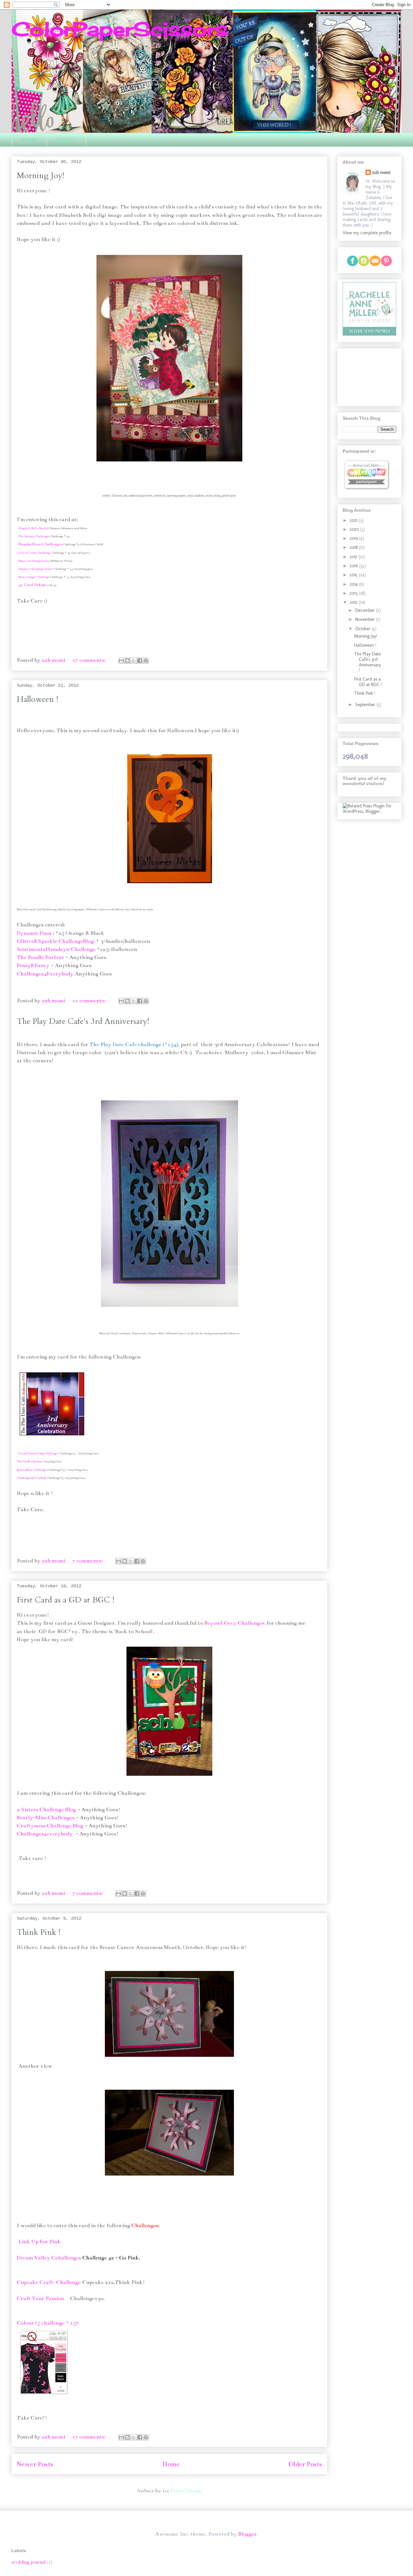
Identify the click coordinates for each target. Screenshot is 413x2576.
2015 (354, 575)
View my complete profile (367, 233)
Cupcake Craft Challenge (49, 2282)
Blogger (247, 2534)
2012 (354, 602)
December (366, 610)
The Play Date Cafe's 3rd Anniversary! (83, 1021)
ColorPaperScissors (120, 29)
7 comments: (88, 1561)
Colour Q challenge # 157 (48, 2323)
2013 (354, 593)
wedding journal (28, 2562)
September (366, 705)
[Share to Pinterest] (146, 661)
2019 (354, 538)
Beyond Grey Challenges (234, 1623)
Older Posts (305, 2464)
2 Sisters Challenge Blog (46, 1810)
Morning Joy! (40, 176)
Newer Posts (35, 2464)
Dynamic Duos (34, 933)
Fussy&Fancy (33, 965)
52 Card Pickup (32, 585)
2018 (354, 547)
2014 (354, 584)
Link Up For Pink (40, 2242)
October (363, 629)
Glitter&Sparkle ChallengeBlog (55, 941)
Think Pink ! (39, 1932)
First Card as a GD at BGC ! (65, 1600)
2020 (355, 529)
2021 (354, 520)
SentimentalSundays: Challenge (56, 949)
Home (29, 140)
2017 (354, 557)
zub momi (381, 172)
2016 (354, 566)
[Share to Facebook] (140, 661)
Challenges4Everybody (45, 974)
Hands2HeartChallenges (40, 544)
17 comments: (90, 660)
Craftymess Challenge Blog (50, 1826)
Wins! (66, 140)
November (366, 619)
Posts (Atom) (186, 2491)
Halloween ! (37, 699)
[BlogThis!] (127, 661)
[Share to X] (134, 661)
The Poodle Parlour (40, 957)
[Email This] (121, 661)
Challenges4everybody (45, 1834)
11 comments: (90, 1001)
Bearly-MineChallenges (46, 1818)
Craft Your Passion (40, 2298)
